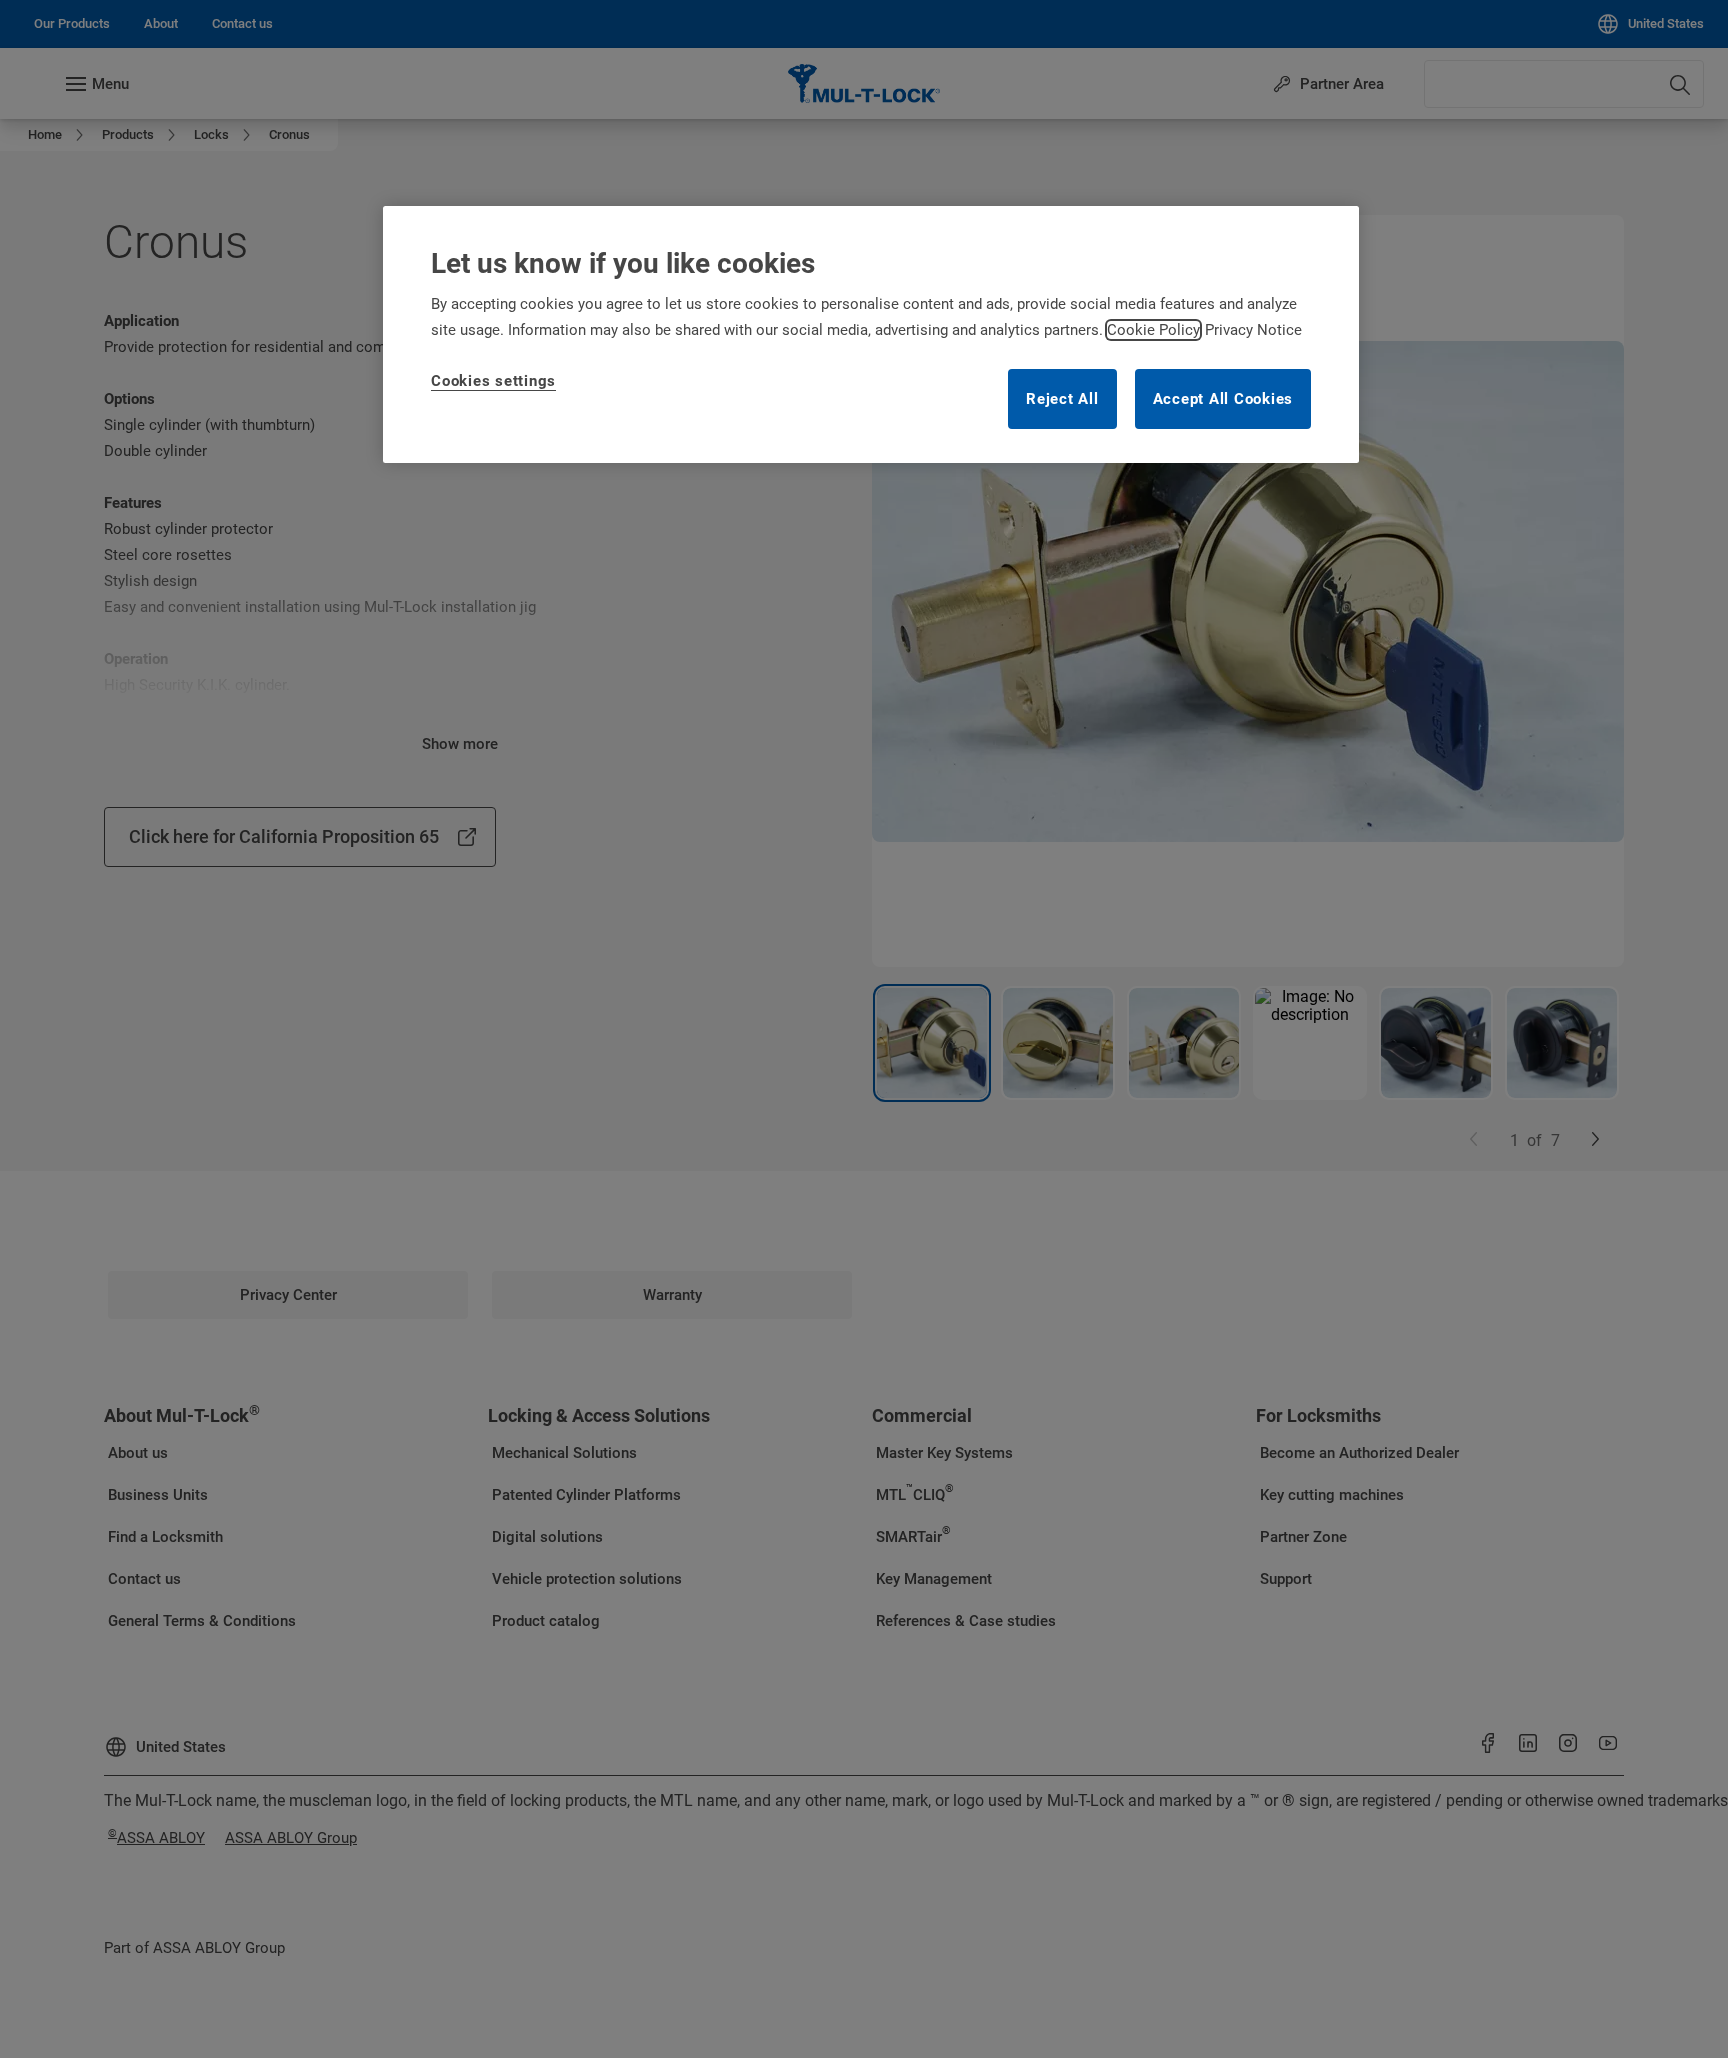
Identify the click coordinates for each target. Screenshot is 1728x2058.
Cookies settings (493, 381)
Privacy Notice (1253, 330)
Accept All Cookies (1223, 399)
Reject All (1062, 399)
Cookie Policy (1153, 330)
